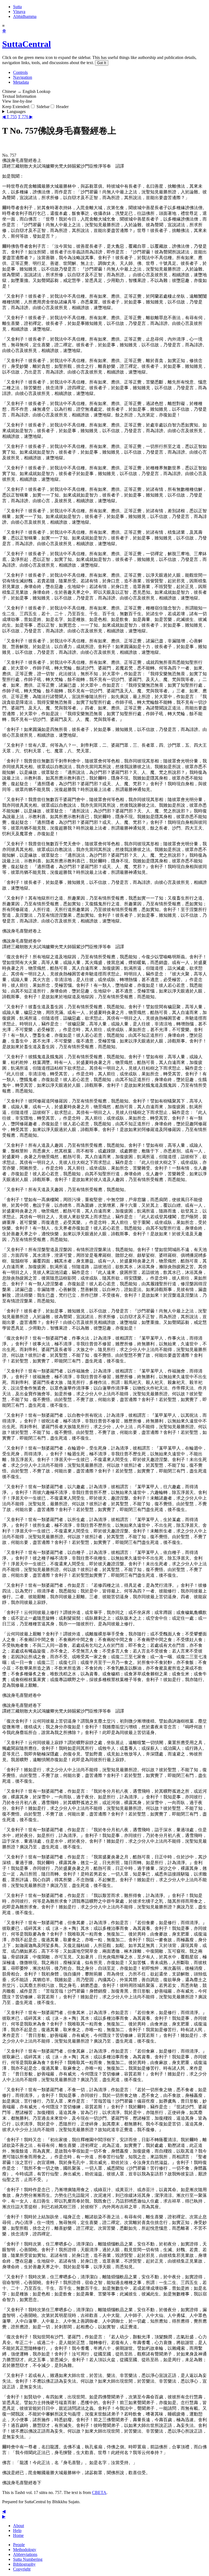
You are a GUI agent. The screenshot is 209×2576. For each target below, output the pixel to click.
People (19, 2545)
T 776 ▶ (25, 117)
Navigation (23, 77)
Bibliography (24, 2564)
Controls (20, 72)
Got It (102, 63)
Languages (16, 111)
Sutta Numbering (28, 2559)
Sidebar (42, 107)
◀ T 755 (10, 117)
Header (62, 107)
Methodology (25, 2550)
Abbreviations (25, 2554)
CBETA (99, 2492)
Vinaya (19, 12)
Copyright (22, 2569)
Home (18, 2535)
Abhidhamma (25, 16)
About (19, 2526)
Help (17, 2531)
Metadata (21, 82)
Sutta (17, 7)
